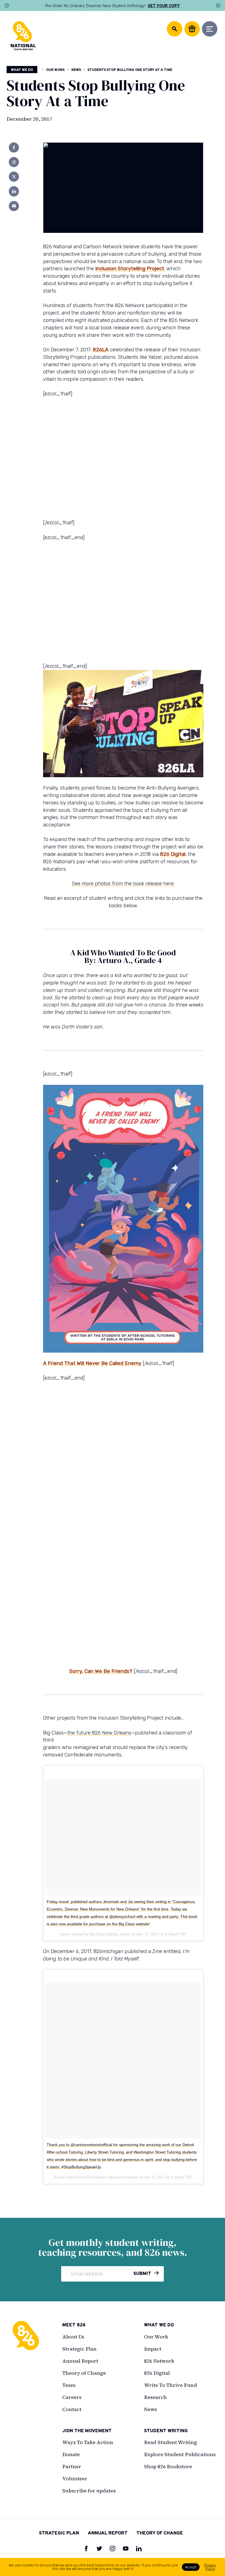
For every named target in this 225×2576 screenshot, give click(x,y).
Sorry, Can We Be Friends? (101, 1671)
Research (155, 2397)
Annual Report (80, 2361)
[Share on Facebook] (14, 147)
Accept (191, 2567)
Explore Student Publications (180, 2454)
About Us (73, 2337)
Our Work (55, 70)
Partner (72, 2466)
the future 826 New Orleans (99, 1733)
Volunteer (75, 2479)
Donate (71, 2454)
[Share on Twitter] (14, 177)
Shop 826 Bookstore (168, 2466)
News (76, 70)
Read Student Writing (171, 2442)
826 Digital (173, 854)
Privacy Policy (210, 2567)
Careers (72, 2397)
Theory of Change (84, 2373)
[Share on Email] (14, 206)
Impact (153, 2349)
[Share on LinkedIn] (14, 191)
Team (69, 2385)
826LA (101, 350)
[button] (7, 5)
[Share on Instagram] (14, 162)
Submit (143, 2274)
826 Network (159, 2361)
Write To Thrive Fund (171, 2385)
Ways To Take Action (88, 2442)
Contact (72, 2409)
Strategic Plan (79, 2349)
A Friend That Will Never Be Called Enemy (92, 1363)
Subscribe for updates (89, 2491)
